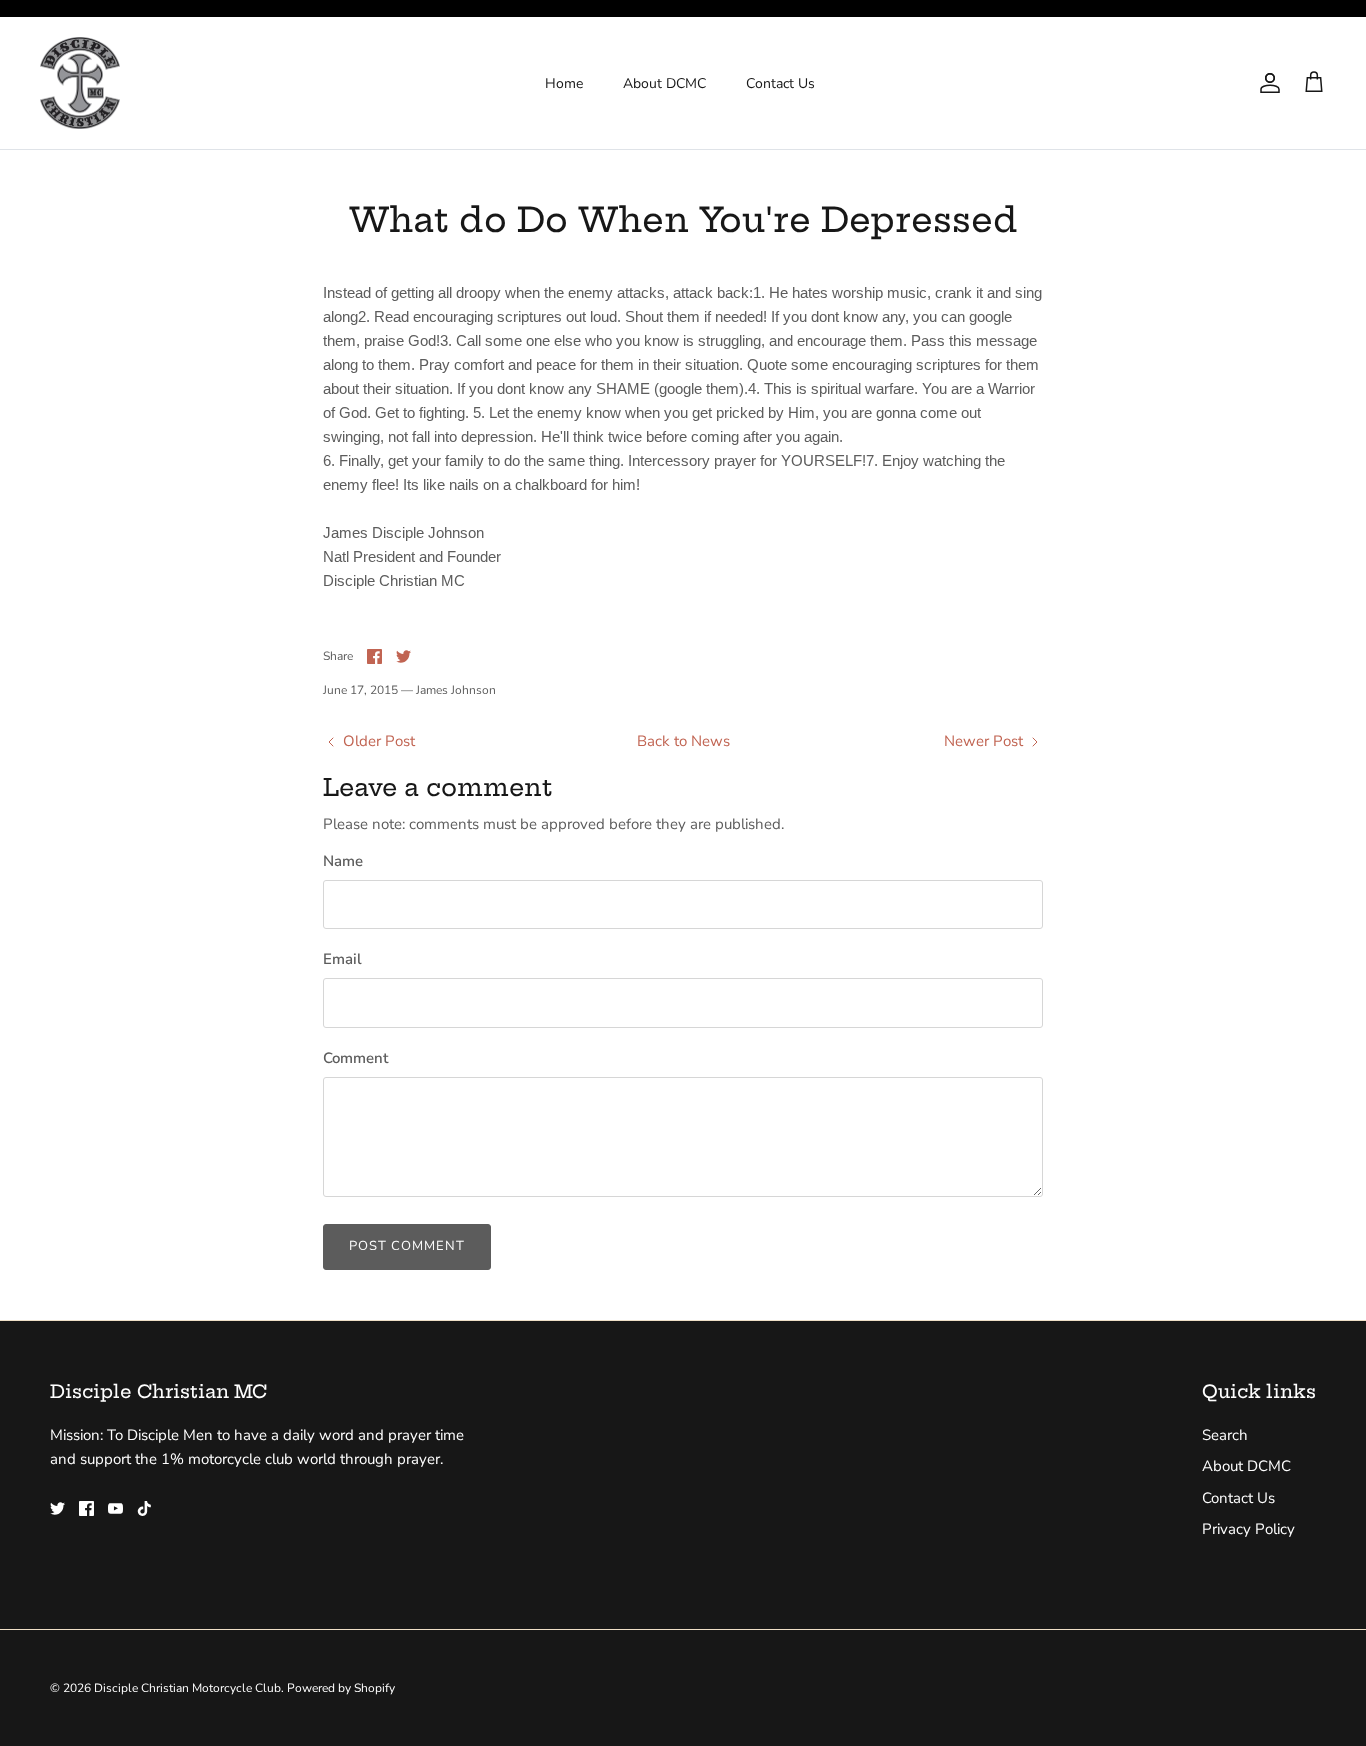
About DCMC (664, 83)
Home (564, 83)
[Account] (1266, 83)
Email (342, 959)
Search (1225, 1435)
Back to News (683, 741)
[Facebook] (86, 1508)
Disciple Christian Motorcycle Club (187, 1688)
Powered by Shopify (341, 1688)
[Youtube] (115, 1508)
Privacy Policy (1248, 1529)
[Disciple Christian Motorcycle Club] (80, 83)
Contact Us (780, 83)
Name (343, 861)
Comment (355, 1058)
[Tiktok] (144, 1508)
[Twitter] (57, 1508)
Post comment (407, 1246)
